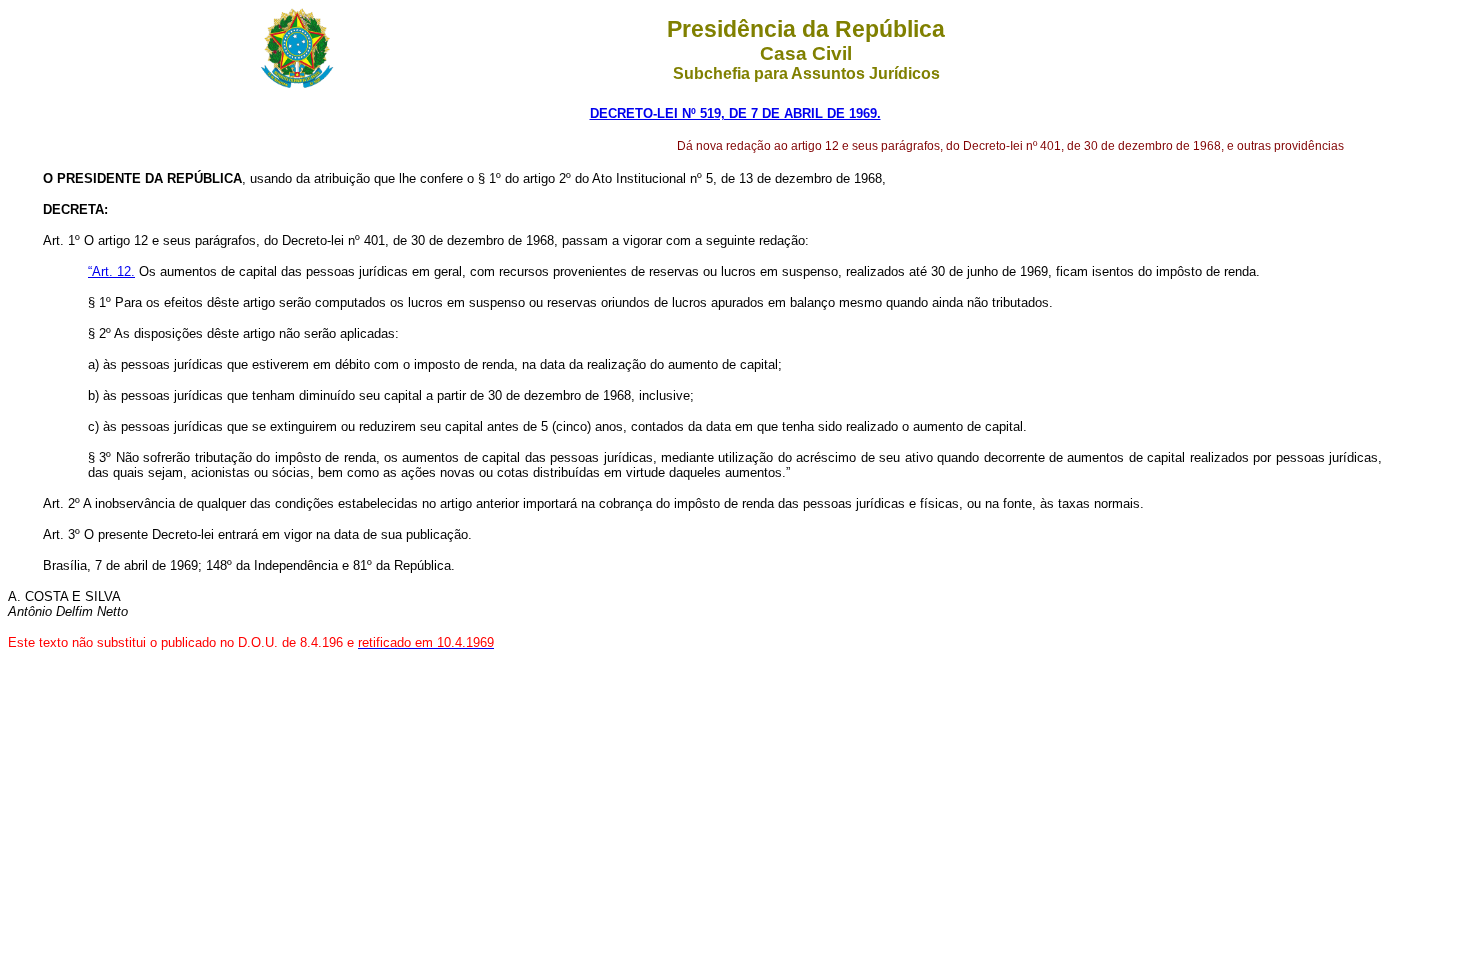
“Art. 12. (111, 271)
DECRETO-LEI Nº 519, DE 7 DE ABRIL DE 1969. (735, 113)
